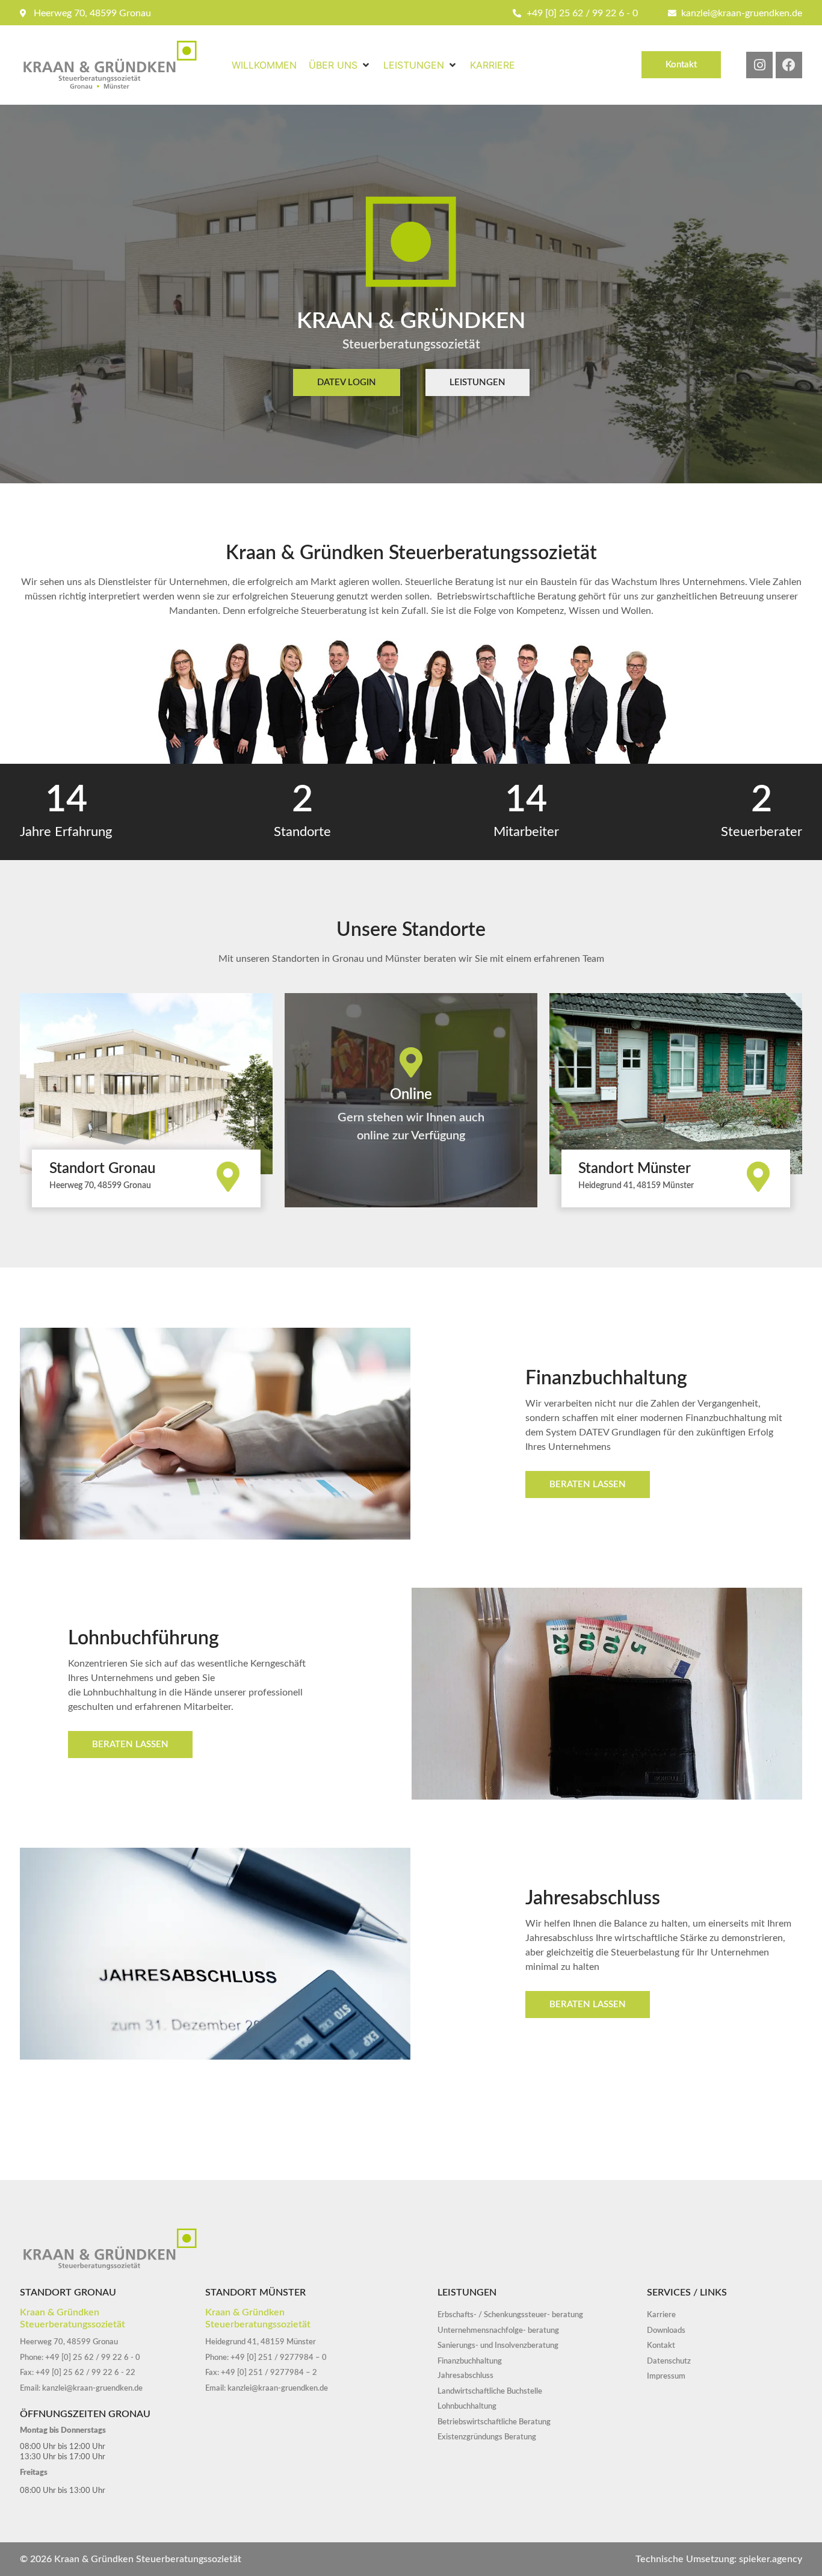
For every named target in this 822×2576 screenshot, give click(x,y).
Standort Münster (635, 1169)
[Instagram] (759, 65)
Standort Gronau (102, 1169)
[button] (340, 65)
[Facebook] (789, 65)
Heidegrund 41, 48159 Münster (636, 1186)
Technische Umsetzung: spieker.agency (719, 2559)
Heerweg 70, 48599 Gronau (100, 1186)
